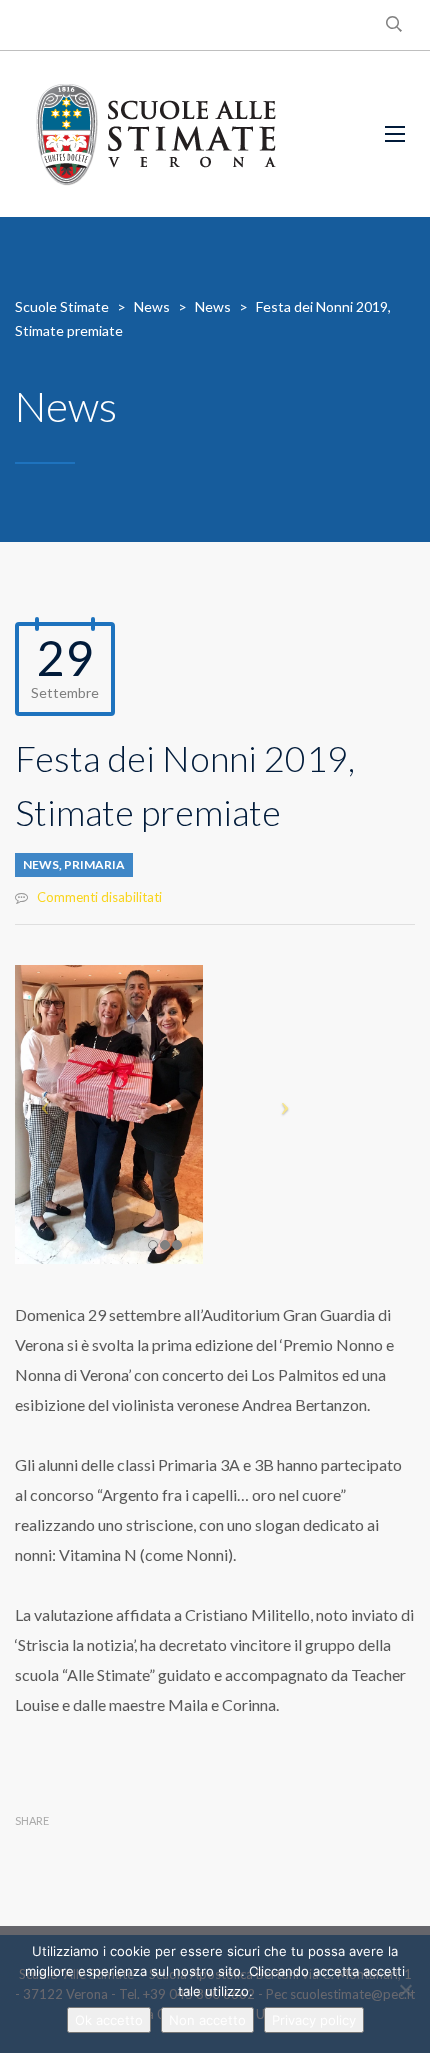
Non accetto (207, 2020)
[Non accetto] (405, 1990)
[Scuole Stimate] (156, 134)
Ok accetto (109, 2020)
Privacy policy (314, 2020)
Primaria (94, 864)
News (41, 864)
